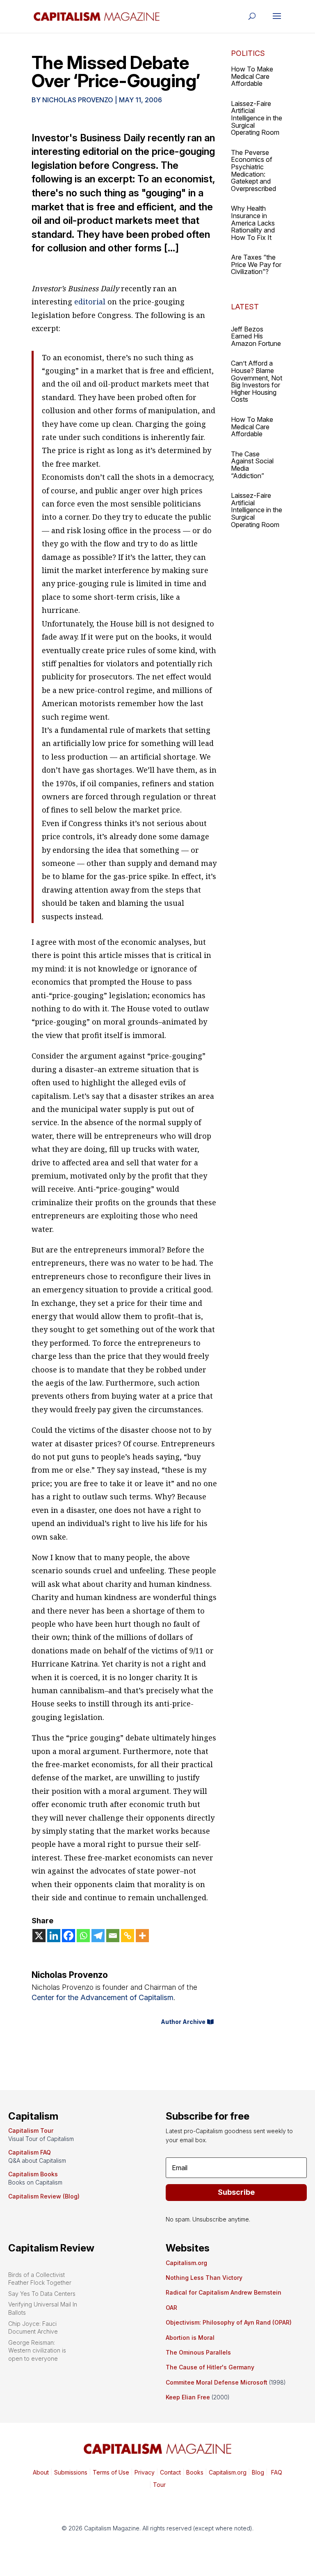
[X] (39, 1936)
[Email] (113, 1936)
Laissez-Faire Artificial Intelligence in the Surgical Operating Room (257, 118)
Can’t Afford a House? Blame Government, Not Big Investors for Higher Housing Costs (257, 381)
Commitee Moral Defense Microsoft (217, 2382)
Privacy (144, 2472)
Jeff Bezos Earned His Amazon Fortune (256, 336)
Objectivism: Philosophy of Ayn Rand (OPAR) (229, 2322)
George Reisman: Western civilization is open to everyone (37, 2350)
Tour (159, 2485)
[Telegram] (98, 1936)
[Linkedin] (54, 1936)
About (41, 2472)
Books (195, 2472)
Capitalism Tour (31, 2131)
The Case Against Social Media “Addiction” (252, 465)
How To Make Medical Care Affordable (252, 76)
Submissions (70, 2472)
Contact (170, 2472)
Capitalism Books (33, 2174)
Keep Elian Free (188, 2397)
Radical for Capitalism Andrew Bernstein (224, 2292)
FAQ (276, 2472)
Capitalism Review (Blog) (44, 2196)
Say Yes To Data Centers (42, 2294)
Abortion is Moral (190, 2338)
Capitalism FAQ (30, 2152)
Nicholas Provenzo (78, 100)
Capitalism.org (186, 2263)
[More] (142, 1936)
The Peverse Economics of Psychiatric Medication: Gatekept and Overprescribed (253, 170)
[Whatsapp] (83, 1936)
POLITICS (248, 53)
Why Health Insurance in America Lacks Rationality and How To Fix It (253, 223)
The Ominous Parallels (198, 2352)
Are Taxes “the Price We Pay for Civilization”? (256, 264)
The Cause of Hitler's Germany (210, 2367)
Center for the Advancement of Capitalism (103, 1997)
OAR (171, 2308)
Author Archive (183, 2022)
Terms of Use (110, 2472)
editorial (90, 302)
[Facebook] (68, 1936)
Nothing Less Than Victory (204, 2278)
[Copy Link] (128, 1936)
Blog (258, 2472)
